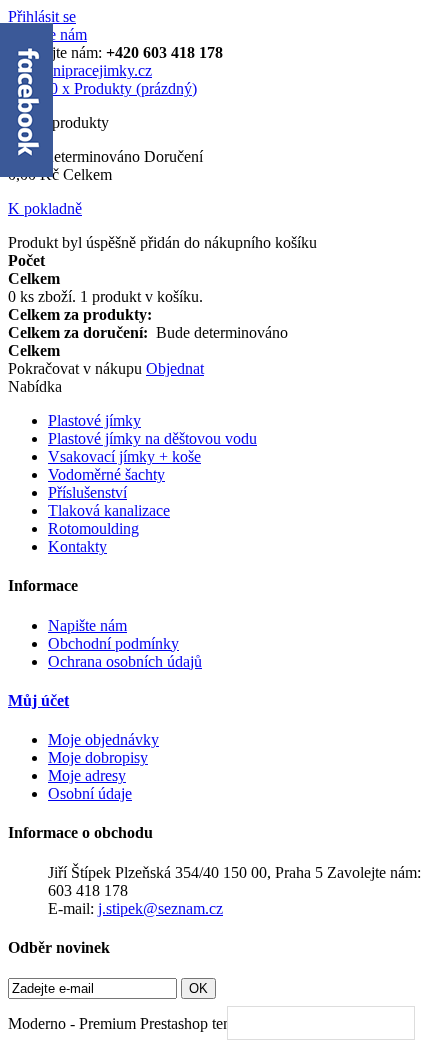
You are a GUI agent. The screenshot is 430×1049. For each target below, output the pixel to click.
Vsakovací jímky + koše (124, 456)
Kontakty (77, 546)
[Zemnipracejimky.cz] (80, 70)
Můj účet (38, 700)
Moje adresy (87, 775)
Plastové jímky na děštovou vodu (152, 438)
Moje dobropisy (98, 757)
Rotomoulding (93, 528)
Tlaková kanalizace (109, 510)
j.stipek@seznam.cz (160, 908)
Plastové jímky (94, 420)
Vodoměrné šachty (106, 474)
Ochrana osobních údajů (125, 661)
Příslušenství (87, 492)
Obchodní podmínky (113, 643)
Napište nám (87, 625)
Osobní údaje (90, 793)
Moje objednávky (103, 739)
